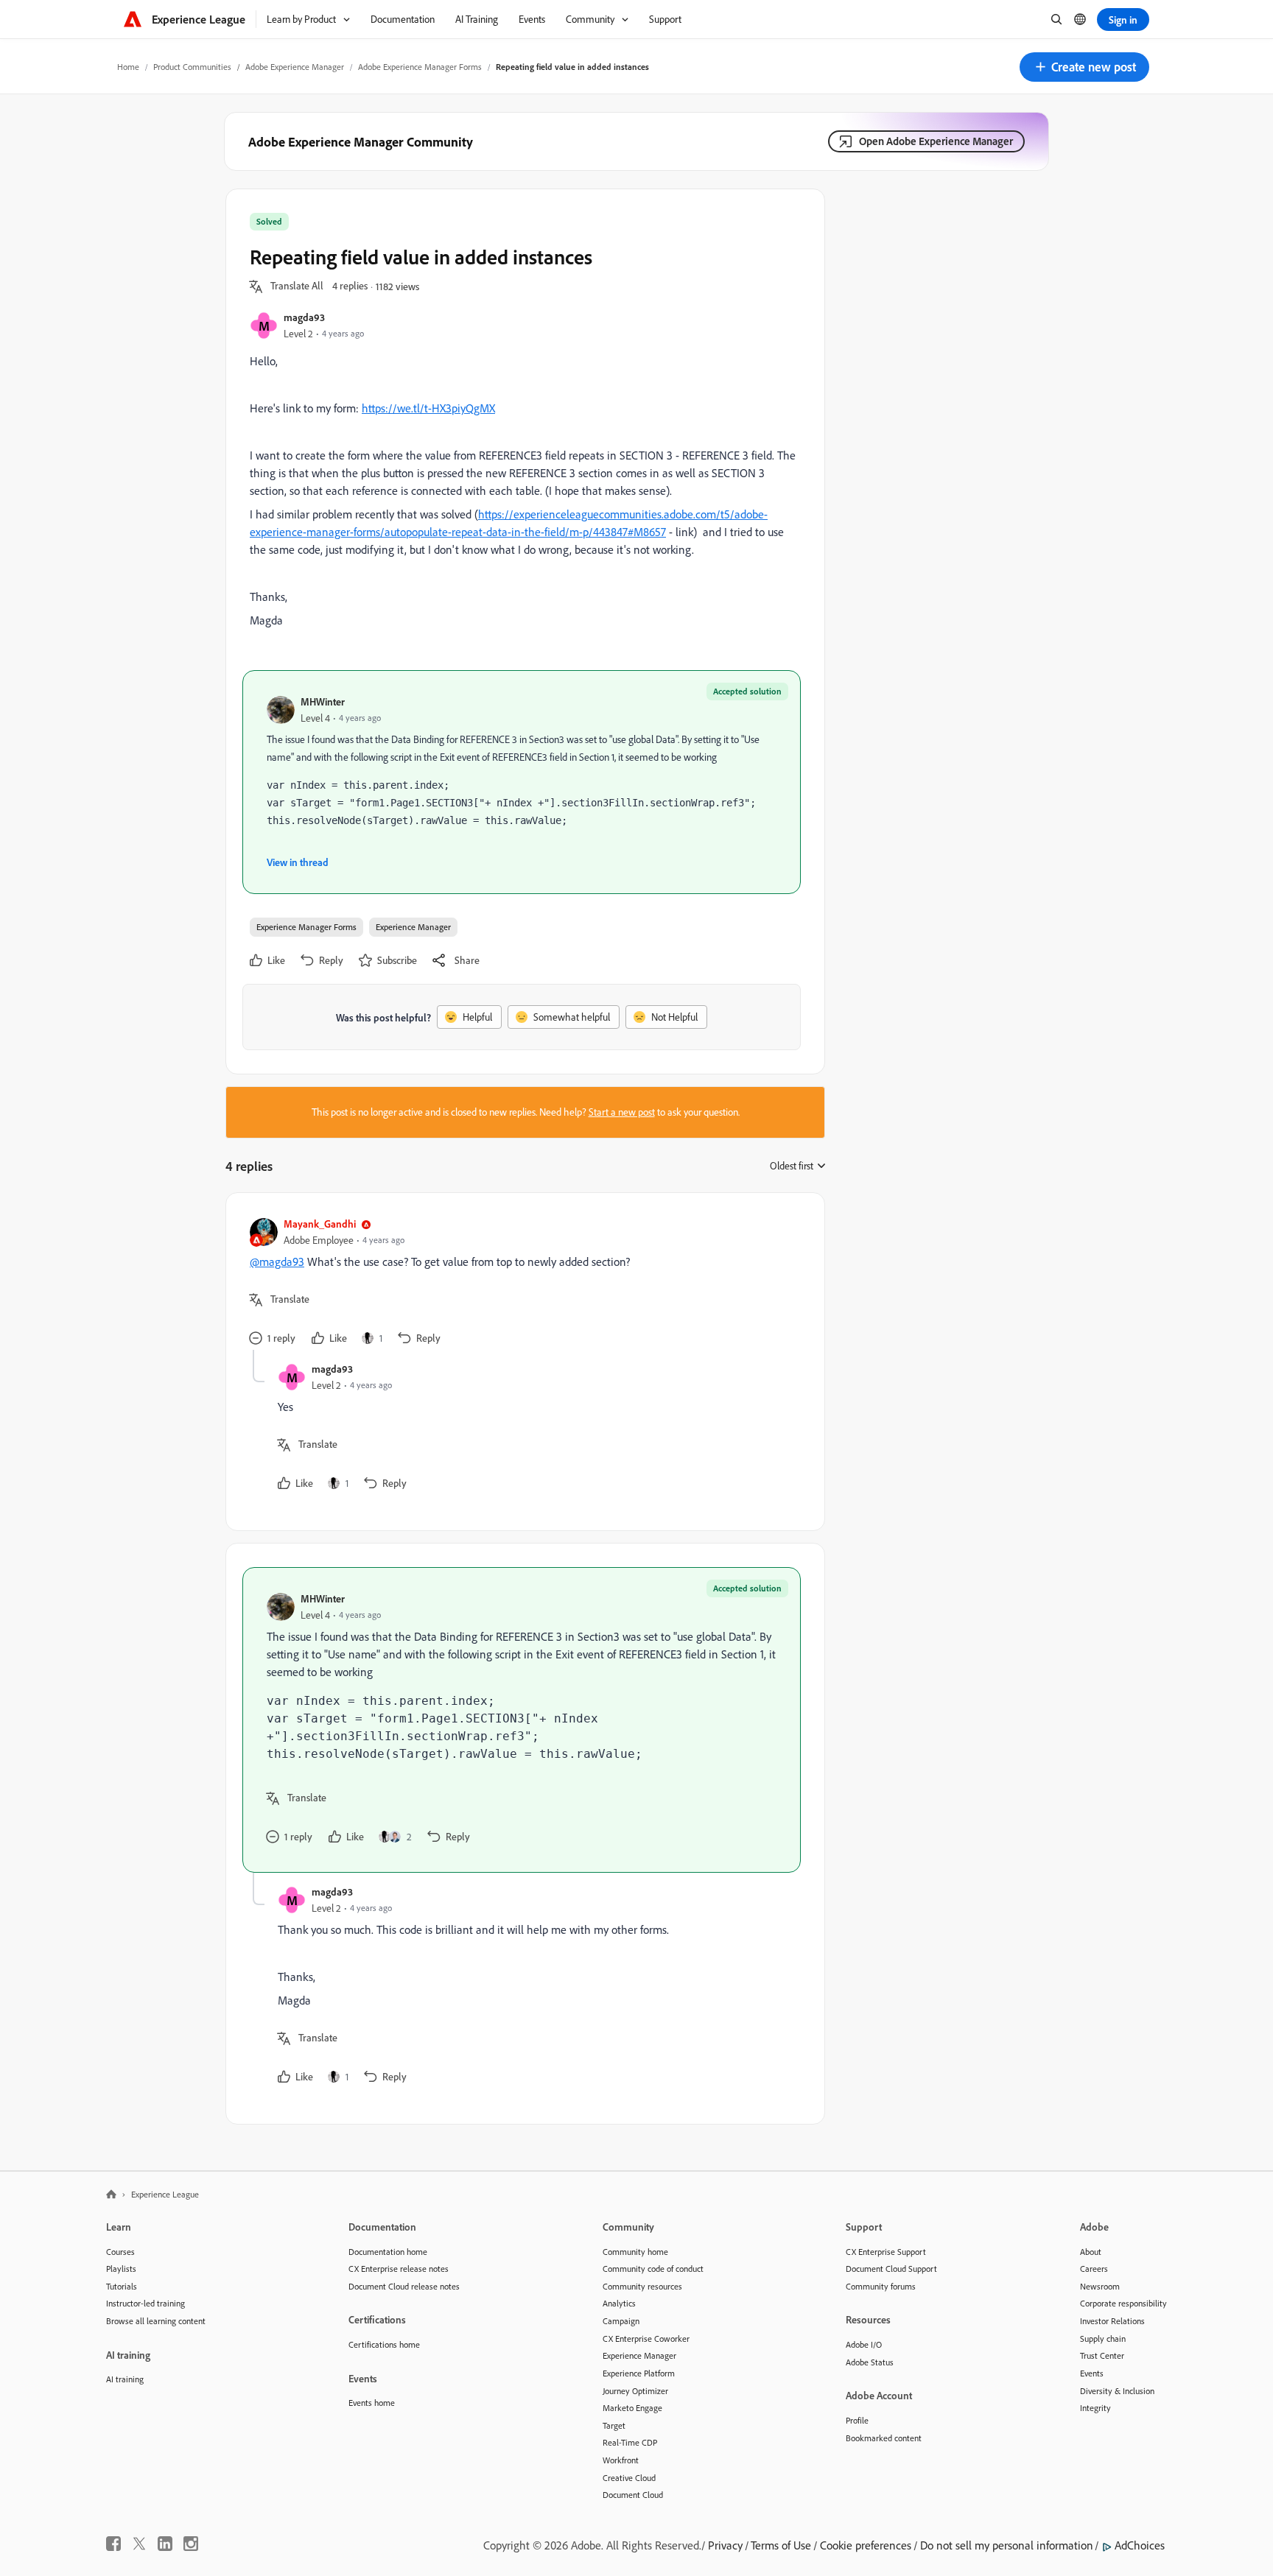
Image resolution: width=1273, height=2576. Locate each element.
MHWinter (323, 701)
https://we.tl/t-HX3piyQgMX (428, 408)
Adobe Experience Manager (295, 67)
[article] (522, 1283)
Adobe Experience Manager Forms (420, 67)
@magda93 (277, 1261)
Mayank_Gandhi (320, 1224)
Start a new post (622, 1112)
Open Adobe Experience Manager (936, 141)
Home (128, 67)
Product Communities (192, 67)
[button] (1084, 67)
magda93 (304, 317)
